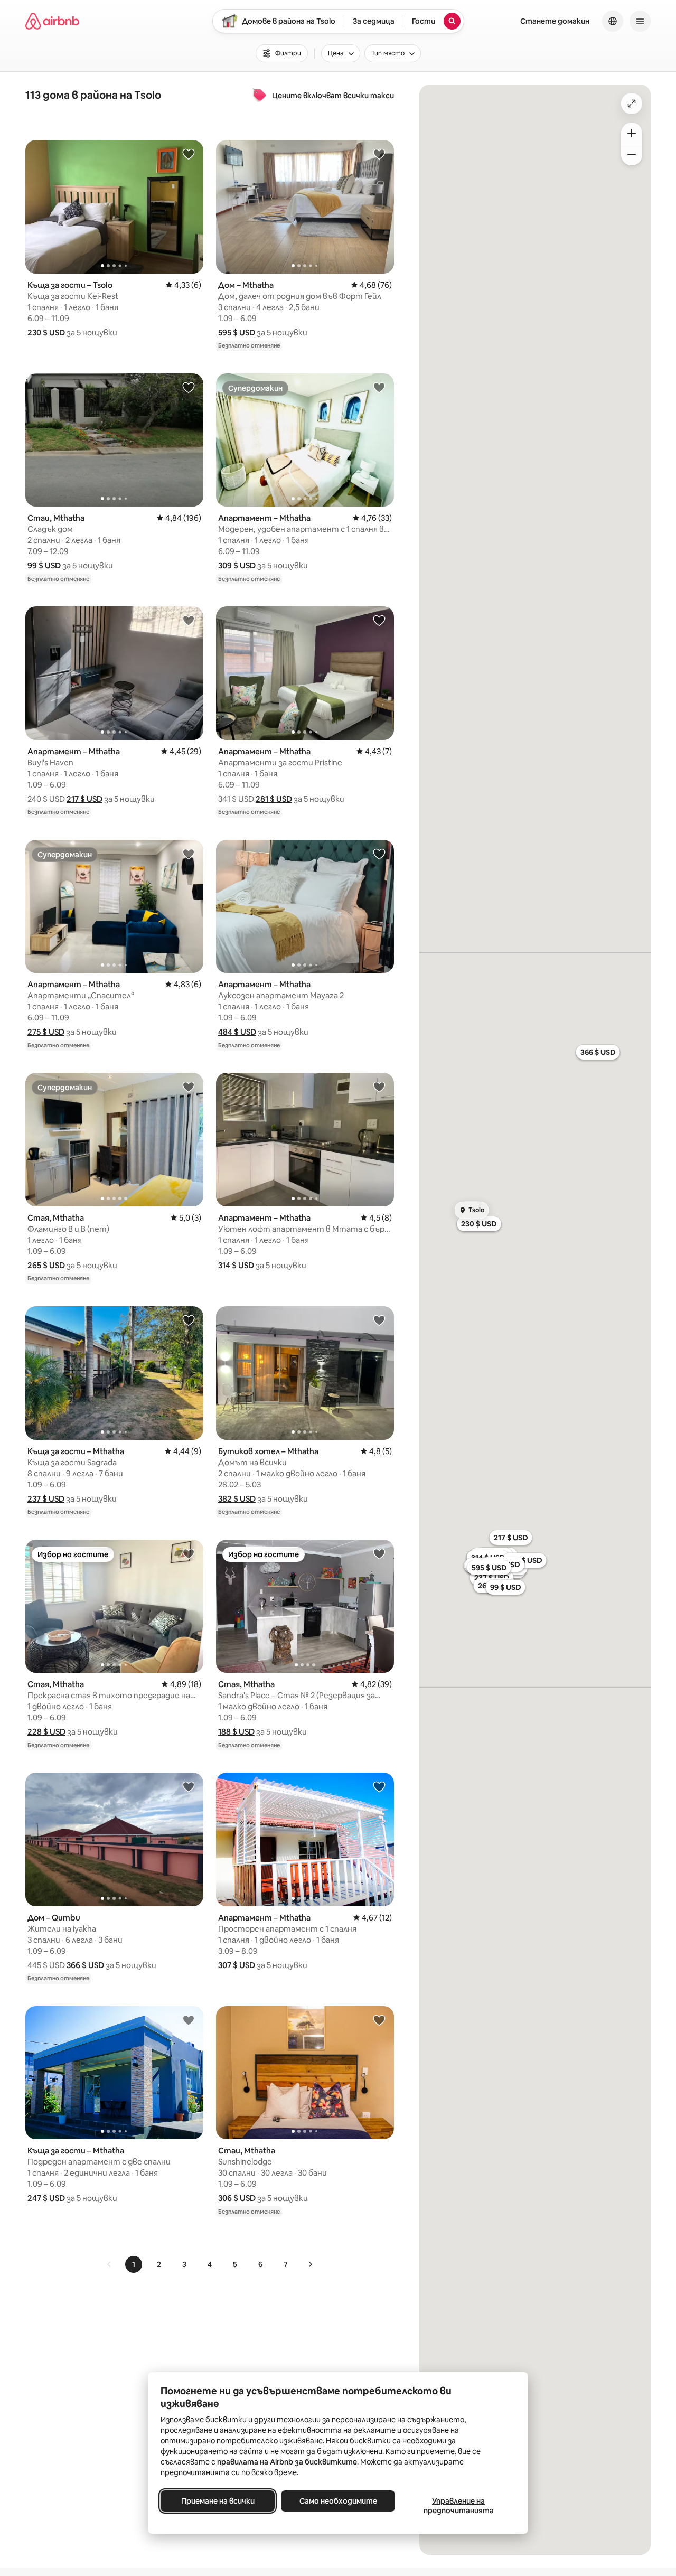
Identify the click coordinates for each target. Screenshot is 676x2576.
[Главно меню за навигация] (640, 21)
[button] (46, 332)
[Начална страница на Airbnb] (52, 21)
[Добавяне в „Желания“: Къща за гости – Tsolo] (189, 154)
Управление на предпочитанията (459, 2506)
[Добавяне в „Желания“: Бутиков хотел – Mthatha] (379, 1320)
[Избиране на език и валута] (613, 21)
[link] (109, 2264)
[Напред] (310, 2264)
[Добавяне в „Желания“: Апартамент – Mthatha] (379, 387)
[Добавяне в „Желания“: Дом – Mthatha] (379, 154)
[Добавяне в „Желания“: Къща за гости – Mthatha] (189, 1320)
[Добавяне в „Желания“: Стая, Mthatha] (189, 1086)
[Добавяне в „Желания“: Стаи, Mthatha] (189, 387)
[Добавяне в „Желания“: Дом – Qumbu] (189, 1786)
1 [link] (134, 2264)
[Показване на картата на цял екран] (632, 104)
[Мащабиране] (632, 133)
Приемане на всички (218, 2501)
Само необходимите (338, 2501)
